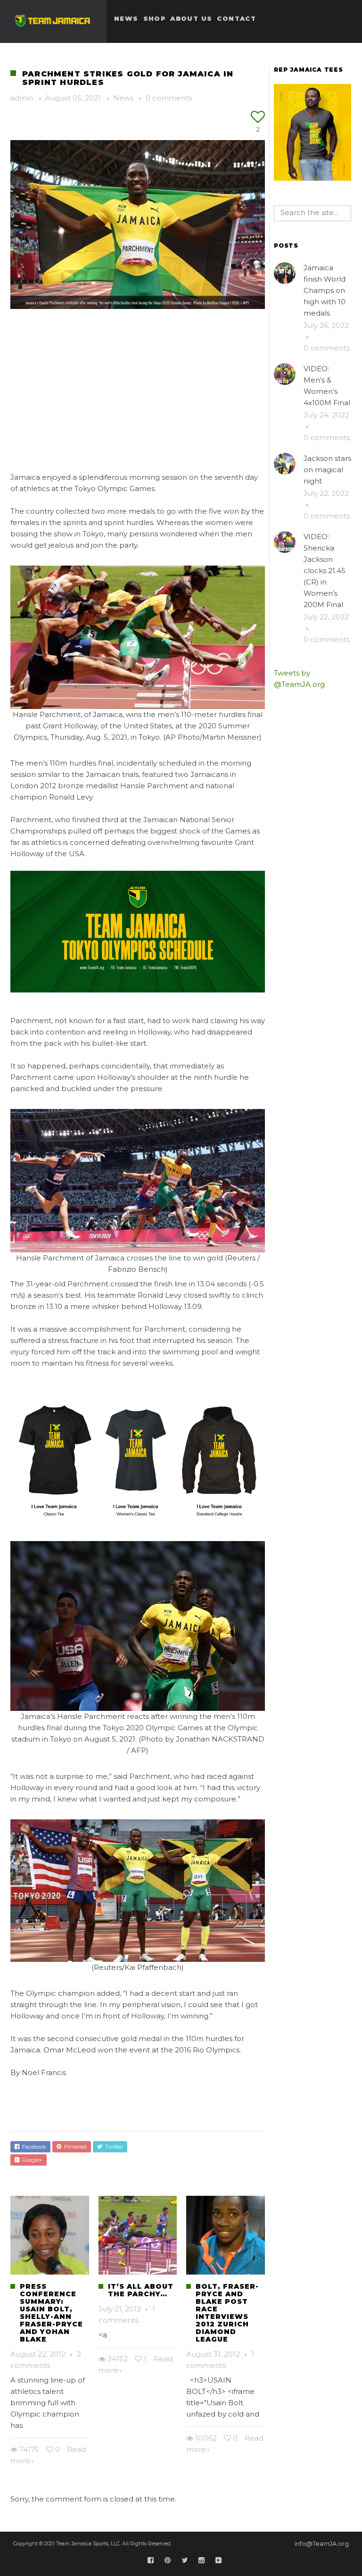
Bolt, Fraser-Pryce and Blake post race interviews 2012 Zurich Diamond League (227, 2313)
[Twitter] (185, 2560)
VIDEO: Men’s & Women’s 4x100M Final (327, 386)
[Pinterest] (168, 2560)
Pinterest (74, 2147)
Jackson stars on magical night (327, 470)
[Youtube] (219, 2560)
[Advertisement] (138, 383)
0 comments (169, 98)
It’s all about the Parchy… (141, 2290)
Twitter (113, 2147)
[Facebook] (151, 2560)
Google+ (31, 2160)
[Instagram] (202, 2560)
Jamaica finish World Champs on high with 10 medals (325, 290)
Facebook (33, 2147)
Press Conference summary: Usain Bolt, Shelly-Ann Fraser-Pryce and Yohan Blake (51, 2313)
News (123, 98)
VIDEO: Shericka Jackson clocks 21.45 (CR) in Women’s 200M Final (325, 571)
